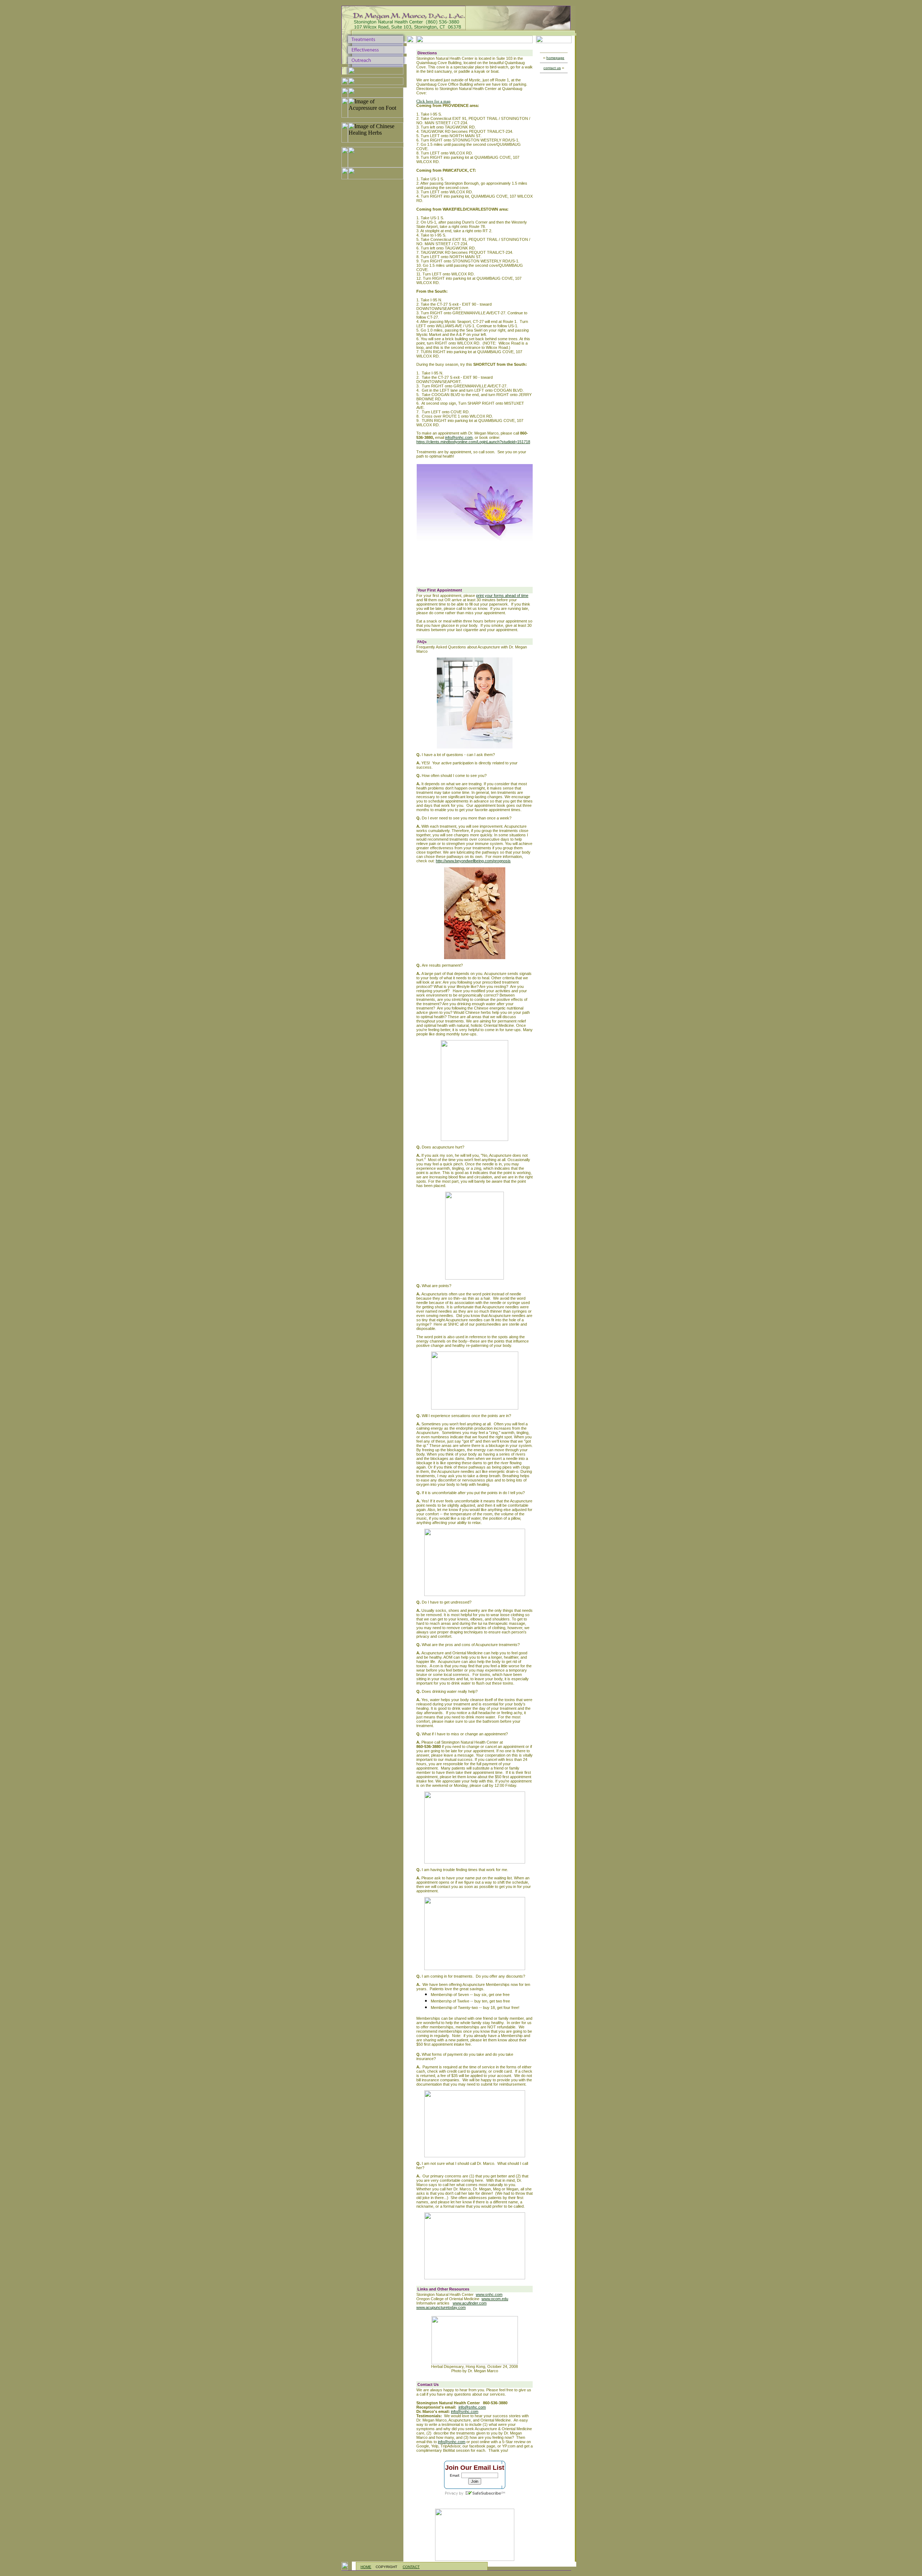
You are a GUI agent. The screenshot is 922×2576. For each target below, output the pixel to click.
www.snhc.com (489, 2294)
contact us (552, 68)
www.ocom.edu (495, 2299)
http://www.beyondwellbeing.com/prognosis (473, 861)
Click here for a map (433, 101)
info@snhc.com (459, 437)
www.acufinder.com (470, 2303)
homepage (555, 58)
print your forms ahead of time (502, 595)
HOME (366, 2567)
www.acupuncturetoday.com (441, 2307)
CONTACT (411, 2567)
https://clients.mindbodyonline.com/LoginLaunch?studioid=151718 (473, 442)
